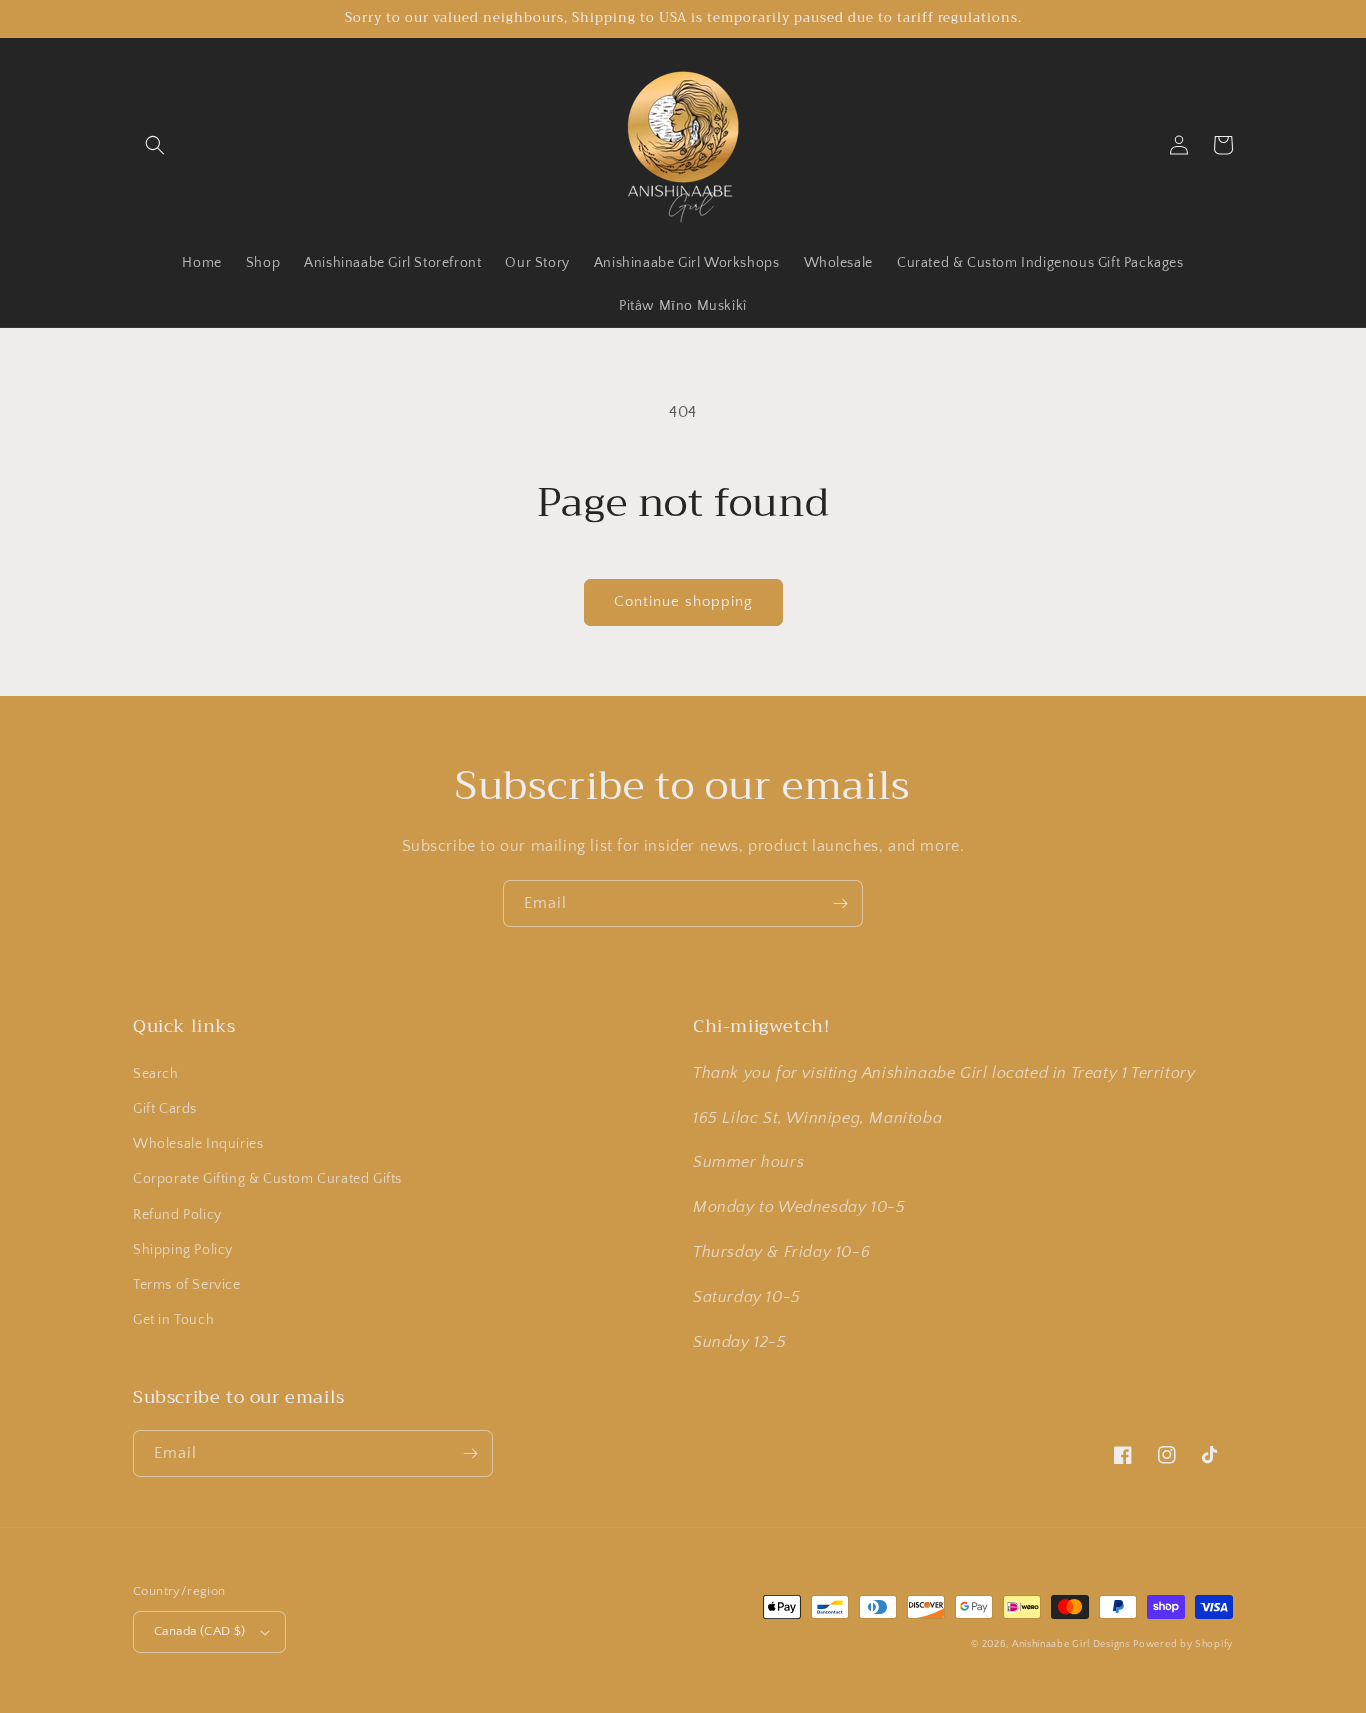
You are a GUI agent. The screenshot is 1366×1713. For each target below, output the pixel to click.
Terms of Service (187, 1285)
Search (156, 1074)
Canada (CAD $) (200, 1631)
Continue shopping (683, 601)
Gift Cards (165, 1109)
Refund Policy (177, 1215)
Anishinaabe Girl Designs (1071, 1644)
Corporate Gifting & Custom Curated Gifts (267, 1179)
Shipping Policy (183, 1250)
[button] (155, 145)
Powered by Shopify (1183, 1644)
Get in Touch (173, 1320)
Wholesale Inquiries (198, 1144)
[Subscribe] (840, 903)
